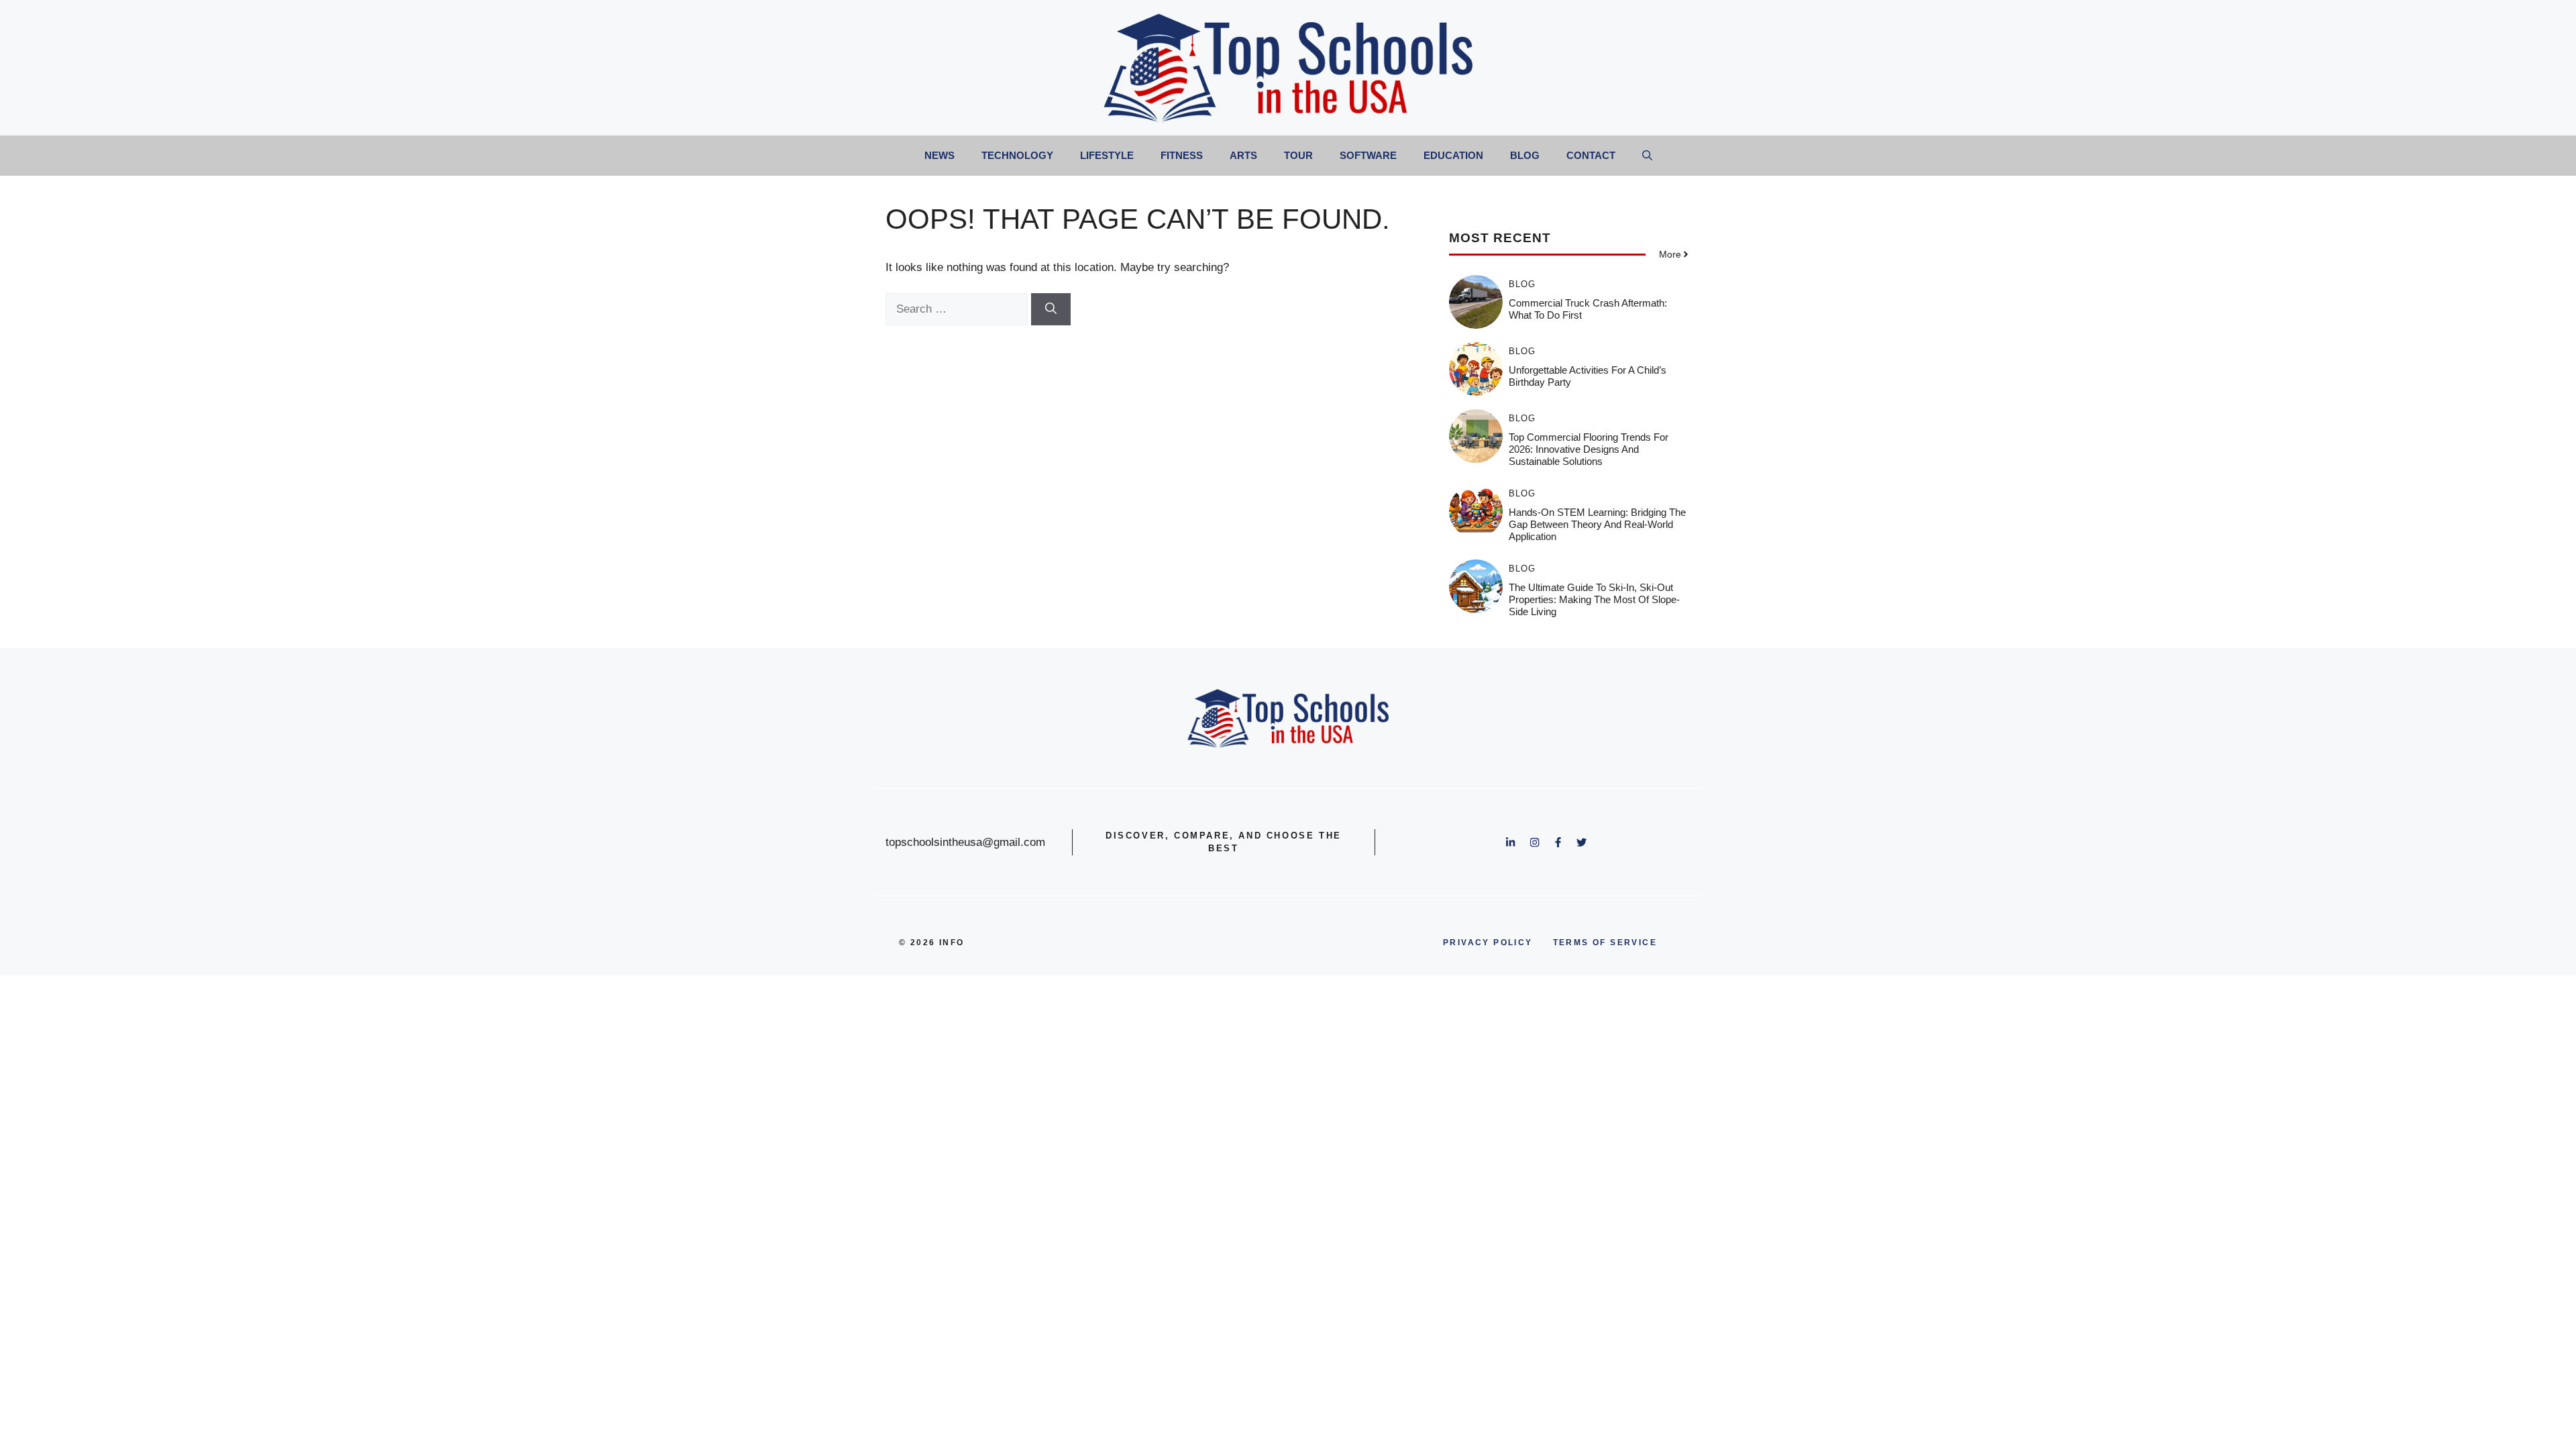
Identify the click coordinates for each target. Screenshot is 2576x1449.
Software (1368, 155)
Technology (1017, 155)
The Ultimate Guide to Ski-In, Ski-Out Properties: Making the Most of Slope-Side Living (1594, 599)
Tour (1298, 155)
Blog (1525, 155)
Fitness (1182, 155)
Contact (1591, 155)
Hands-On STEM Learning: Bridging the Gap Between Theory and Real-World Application (1597, 524)
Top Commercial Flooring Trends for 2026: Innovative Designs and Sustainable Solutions (1589, 449)
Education (1453, 155)
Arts (1243, 155)
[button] (1647, 156)
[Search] (1051, 309)
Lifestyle (1107, 155)
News (940, 155)
